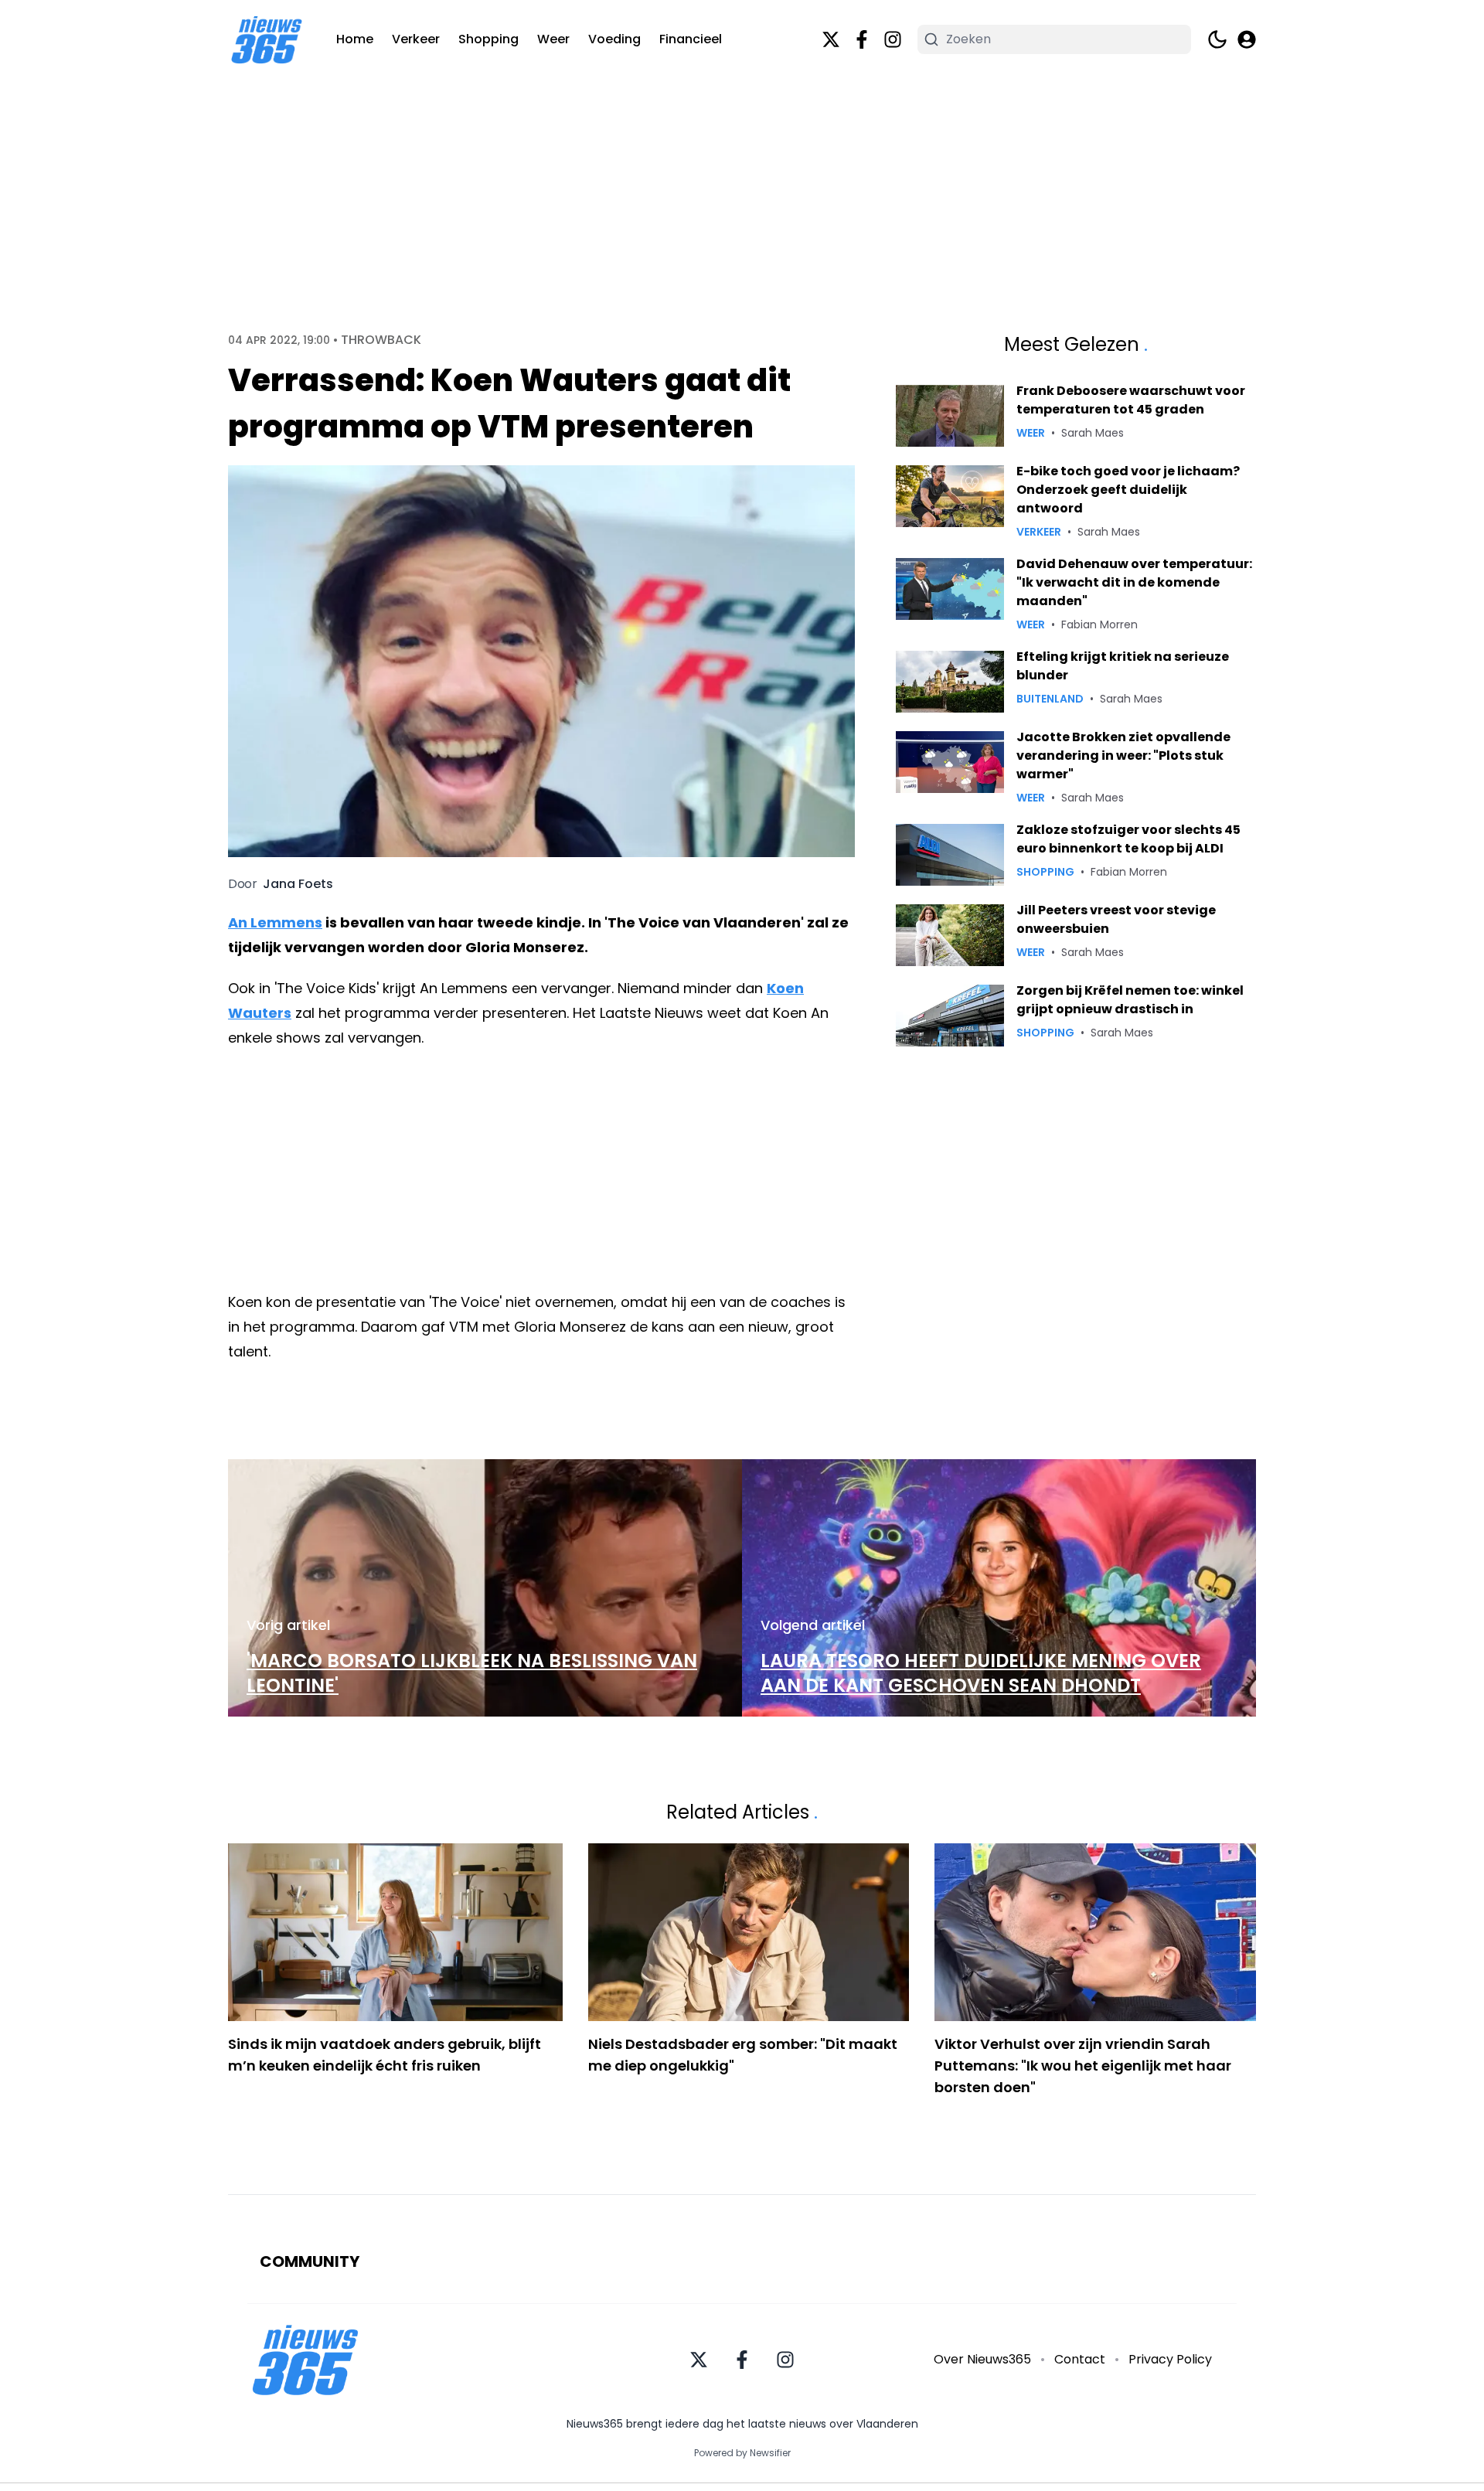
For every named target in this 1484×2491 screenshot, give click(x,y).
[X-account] (831, 39)
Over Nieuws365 (982, 2359)
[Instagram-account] (893, 39)
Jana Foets (298, 884)
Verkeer (416, 39)
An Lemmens (275, 922)
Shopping (488, 39)
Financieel (691, 39)
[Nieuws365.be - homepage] (267, 40)
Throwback (381, 340)
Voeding (614, 39)
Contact (1080, 2359)
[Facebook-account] (862, 39)
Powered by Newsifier (742, 2453)
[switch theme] (1217, 39)
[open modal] (1247, 39)
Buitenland (1050, 699)
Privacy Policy (1170, 2359)
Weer (553, 39)
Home (355, 39)
